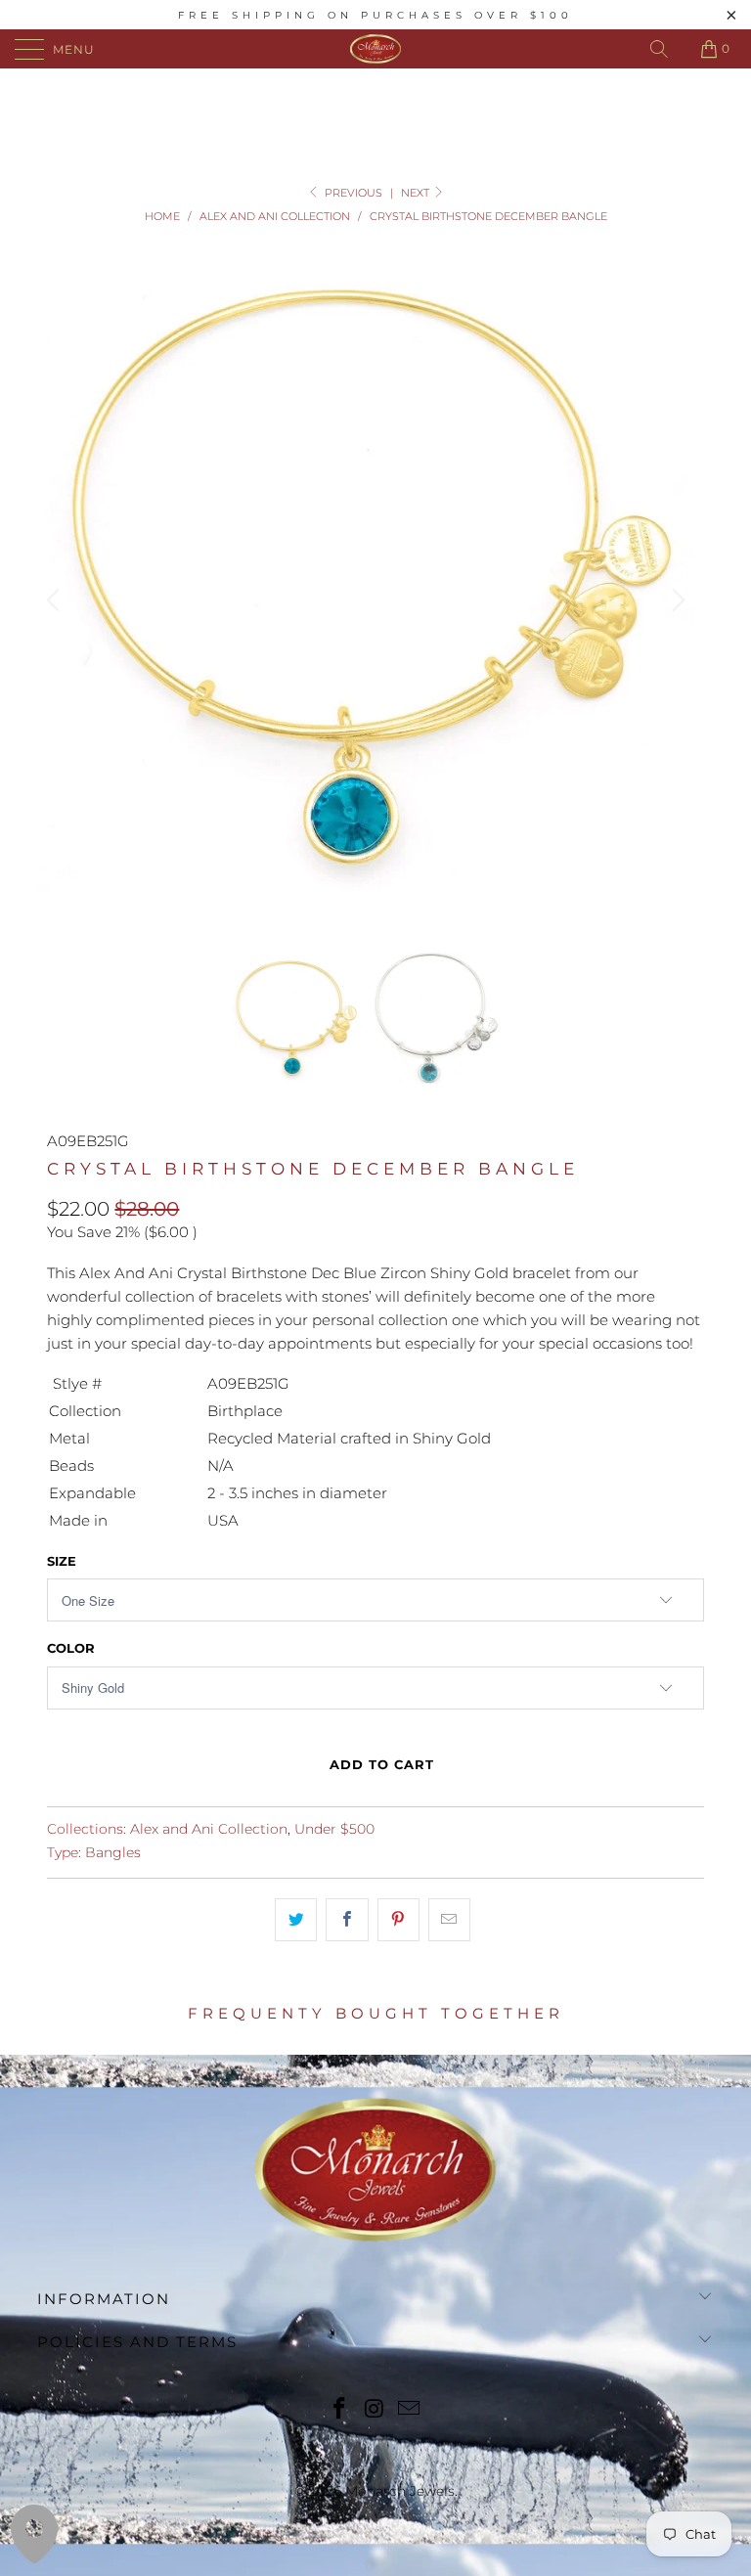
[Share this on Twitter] (296, 1920)
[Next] (676, 600)
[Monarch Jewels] (375, 49)
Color (71, 1648)
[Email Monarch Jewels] (410, 2410)
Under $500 (334, 1829)
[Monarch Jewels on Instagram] (375, 2410)
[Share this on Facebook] (347, 1920)
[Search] (659, 49)
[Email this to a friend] (449, 1920)
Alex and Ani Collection (209, 1829)
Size (62, 1561)
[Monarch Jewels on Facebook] (339, 2410)
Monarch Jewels (400, 2491)
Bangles (113, 1852)
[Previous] (56, 600)
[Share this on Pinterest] (398, 1920)
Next (417, 193)
